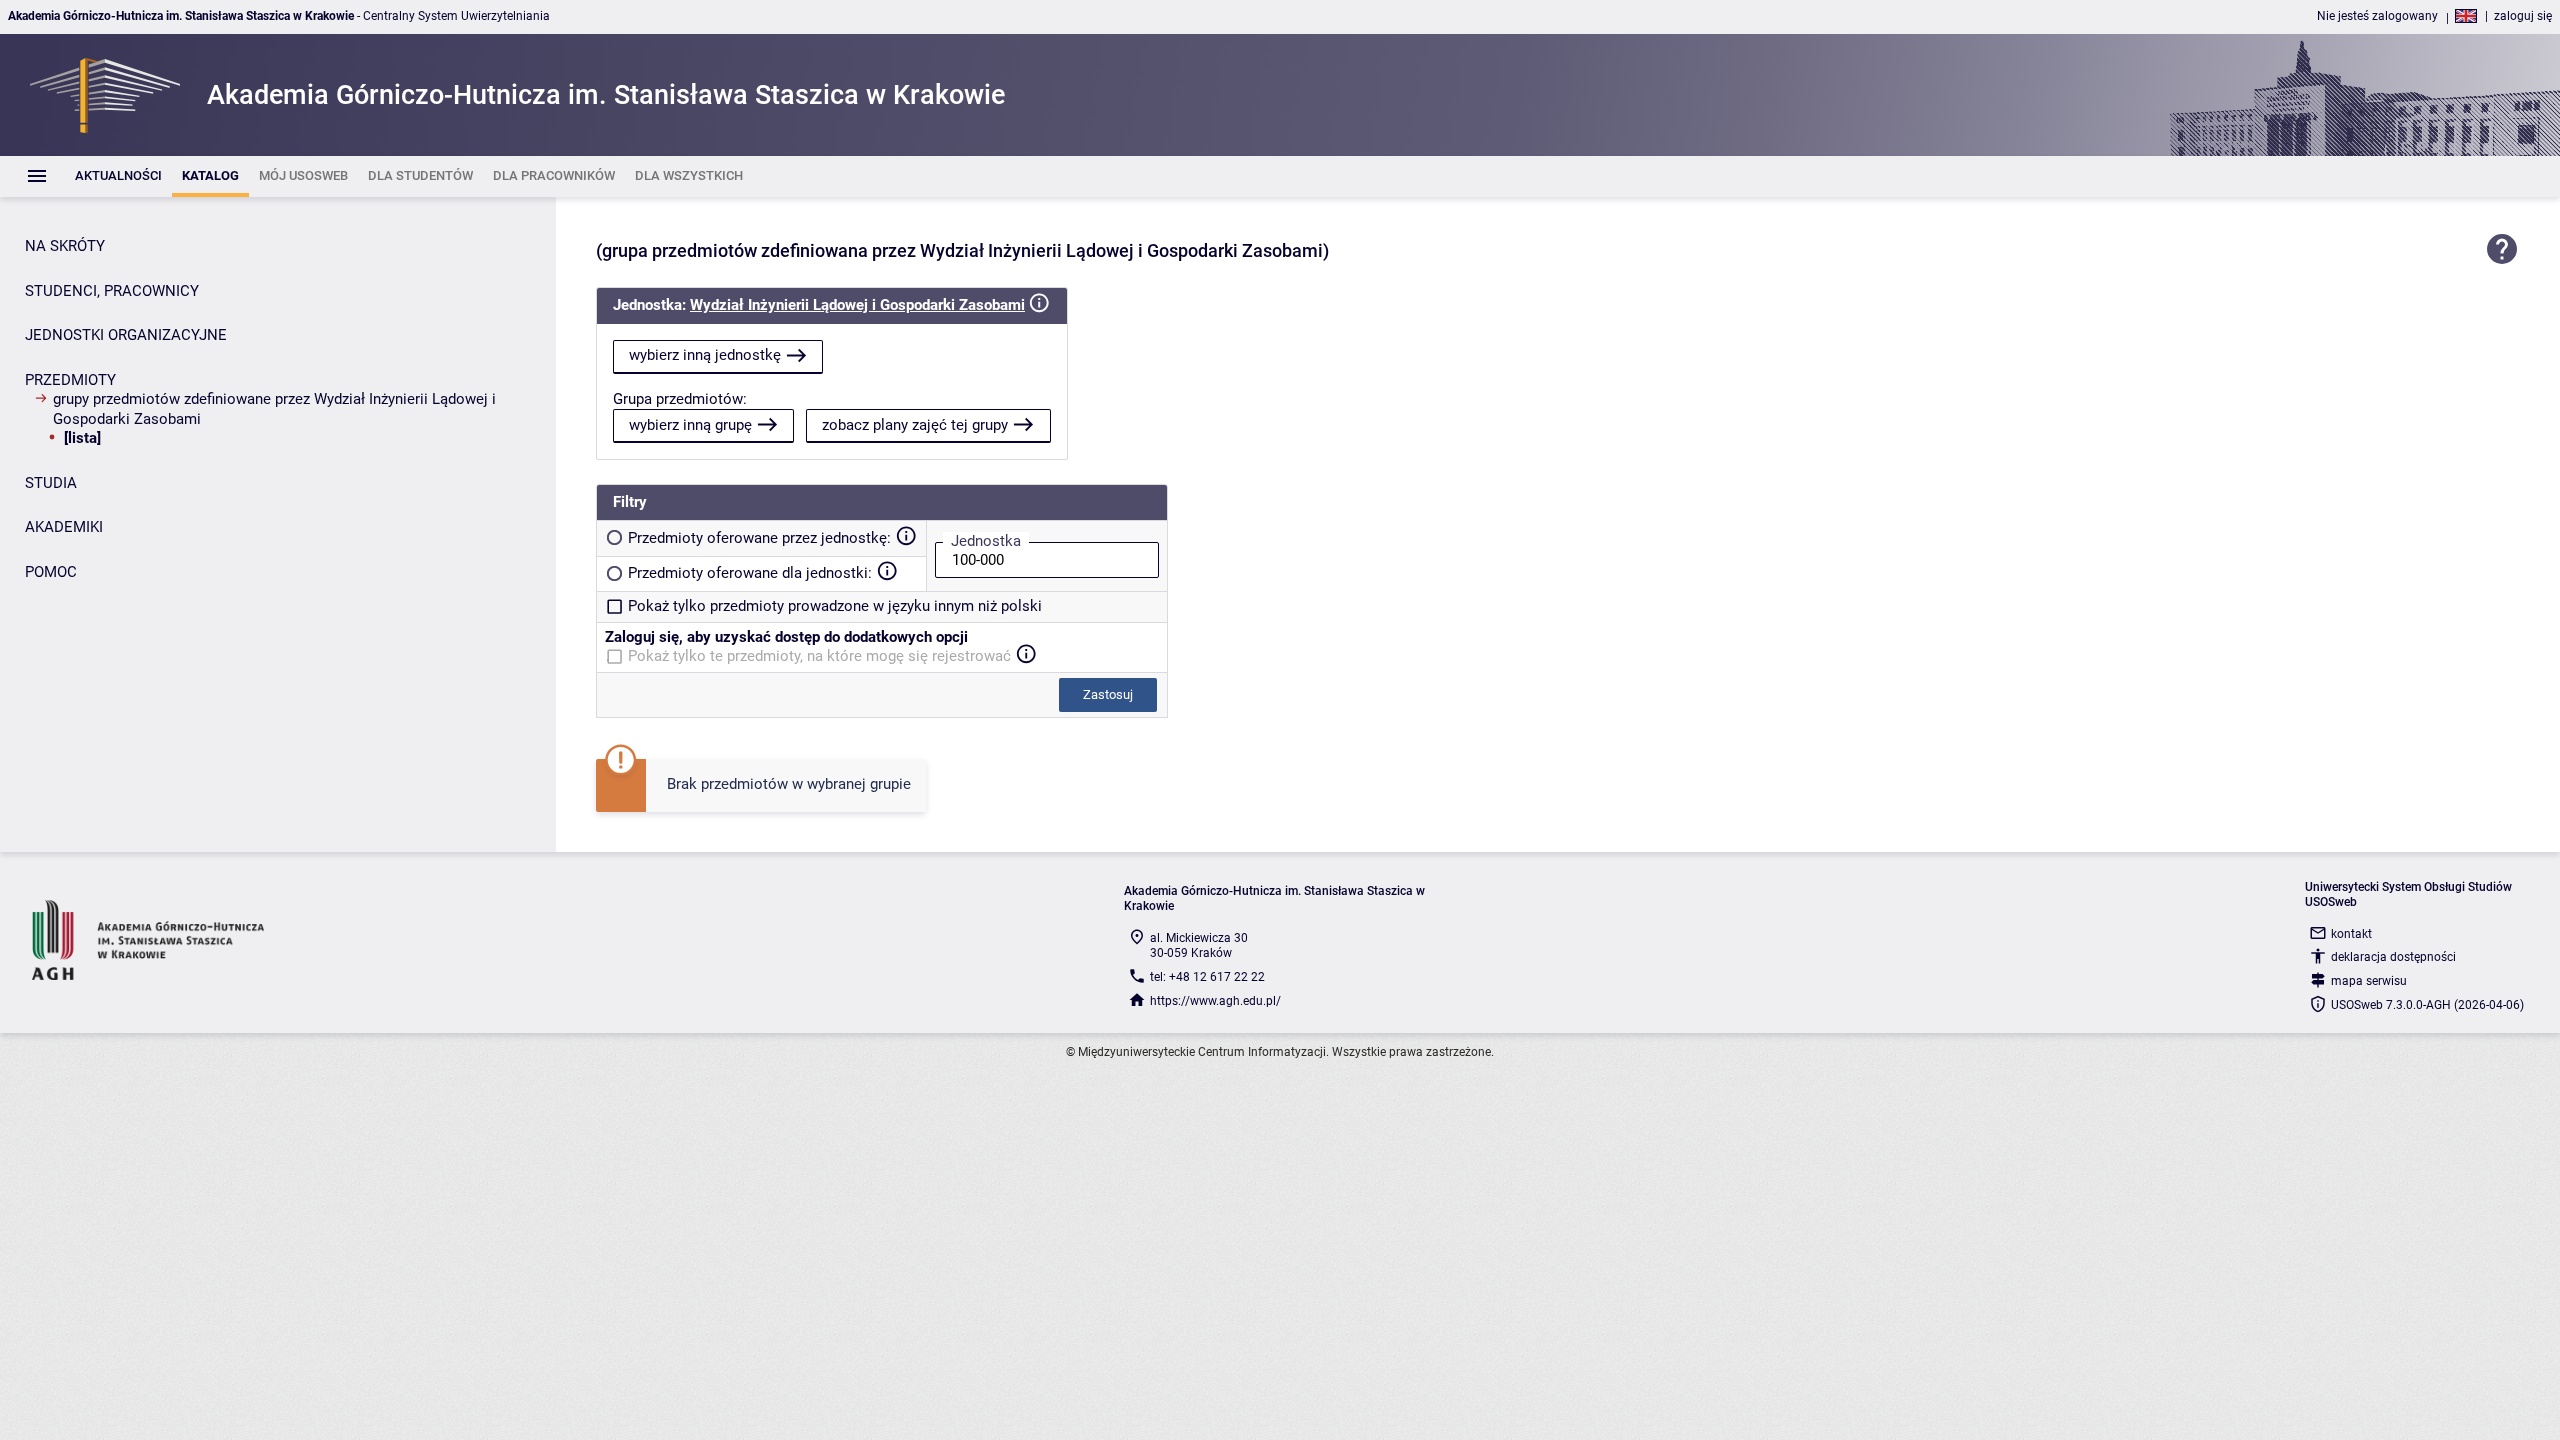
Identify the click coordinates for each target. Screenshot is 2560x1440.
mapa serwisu (2369, 981)
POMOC (51, 572)
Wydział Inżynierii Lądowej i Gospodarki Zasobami (857, 305)
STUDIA (51, 483)
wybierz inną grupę (690, 425)
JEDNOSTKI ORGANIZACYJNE (126, 335)
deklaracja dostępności (2393, 957)
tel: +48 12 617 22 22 (1207, 977)
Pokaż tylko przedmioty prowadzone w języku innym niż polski (835, 606)
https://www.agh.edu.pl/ (1215, 1001)
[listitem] (118, 176)
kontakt (2351, 934)
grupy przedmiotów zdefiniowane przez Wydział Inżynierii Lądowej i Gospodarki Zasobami (274, 409)
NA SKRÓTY (65, 246)
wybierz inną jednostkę (705, 355)
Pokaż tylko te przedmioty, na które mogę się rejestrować (819, 656)
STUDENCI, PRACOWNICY (112, 291)
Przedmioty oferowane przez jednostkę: (759, 538)
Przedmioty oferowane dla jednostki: (750, 573)
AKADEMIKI (64, 527)
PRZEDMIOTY (70, 380)
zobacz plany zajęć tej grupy (915, 425)
